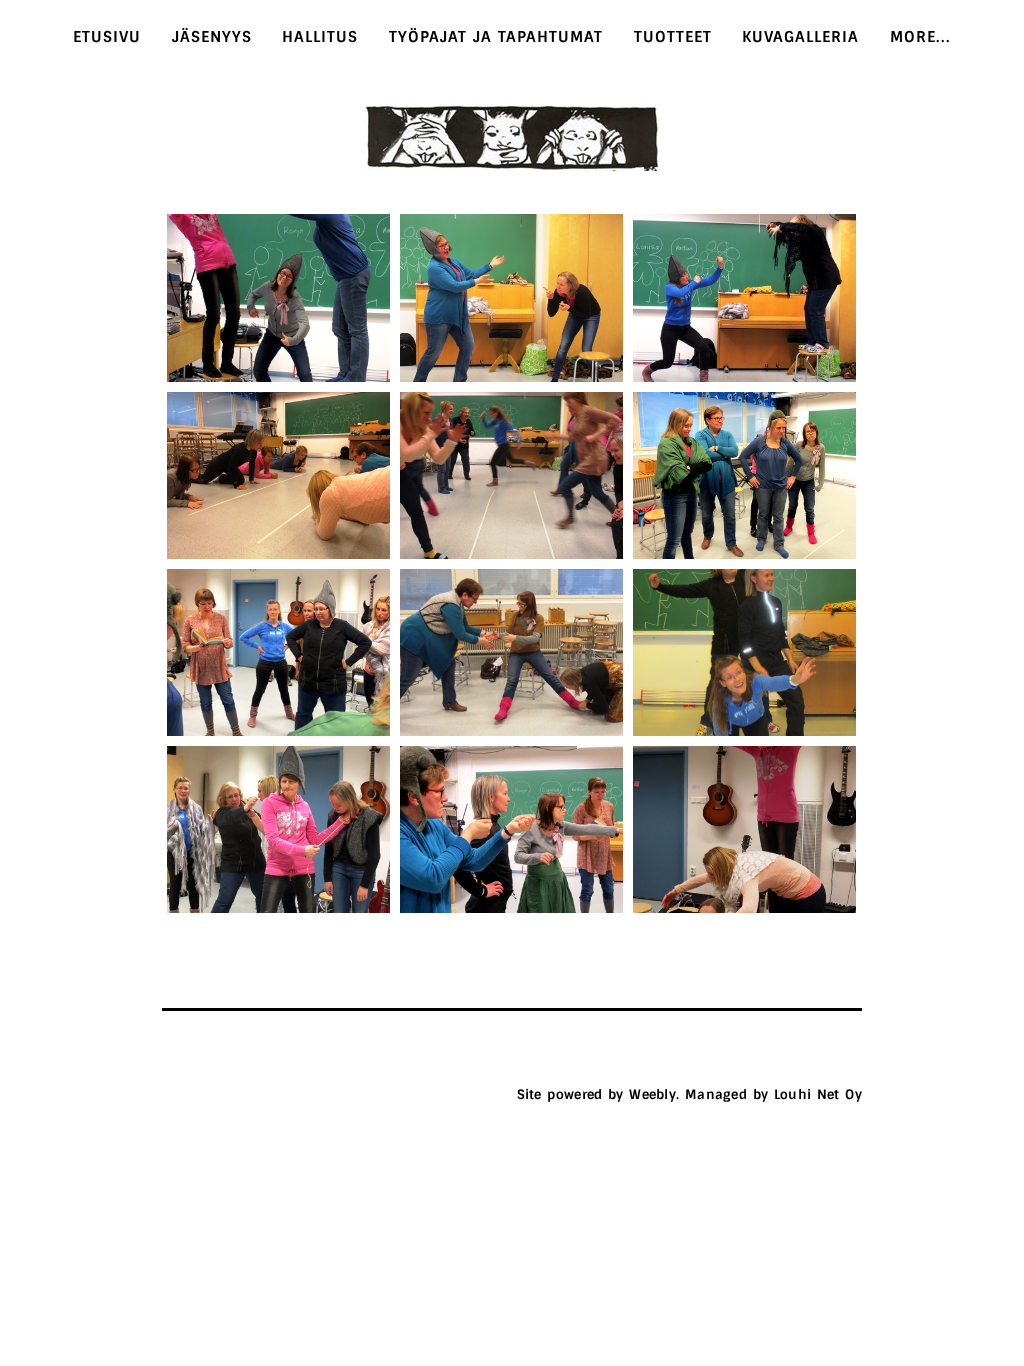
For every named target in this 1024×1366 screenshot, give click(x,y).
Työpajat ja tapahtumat (496, 37)
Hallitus (320, 37)
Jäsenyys (212, 37)
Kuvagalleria (800, 37)
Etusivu (107, 37)
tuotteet (673, 37)
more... (920, 37)
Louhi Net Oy (818, 1094)
